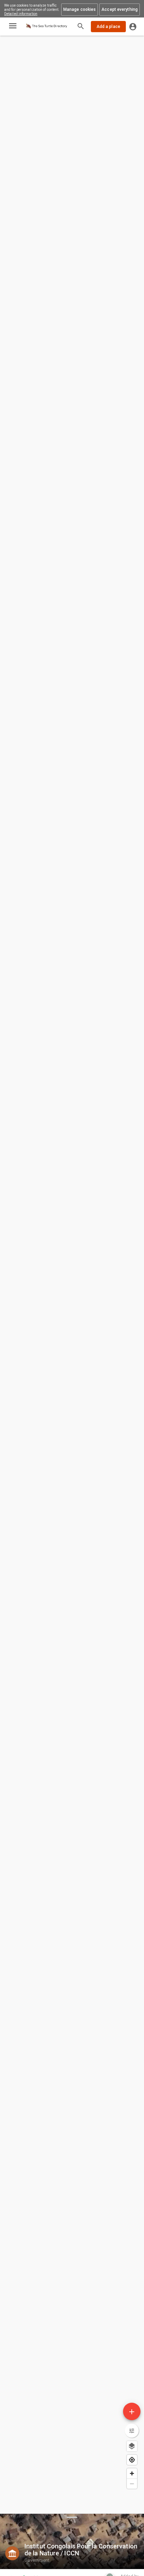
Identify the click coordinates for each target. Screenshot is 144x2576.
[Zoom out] (132, 2484)
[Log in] (133, 27)
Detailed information (21, 14)
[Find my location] (132, 2460)
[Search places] (81, 27)
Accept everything (120, 9)
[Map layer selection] (132, 2446)
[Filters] (132, 2431)
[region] (72, 1257)
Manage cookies (80, 9)
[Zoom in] (132, 2473)
